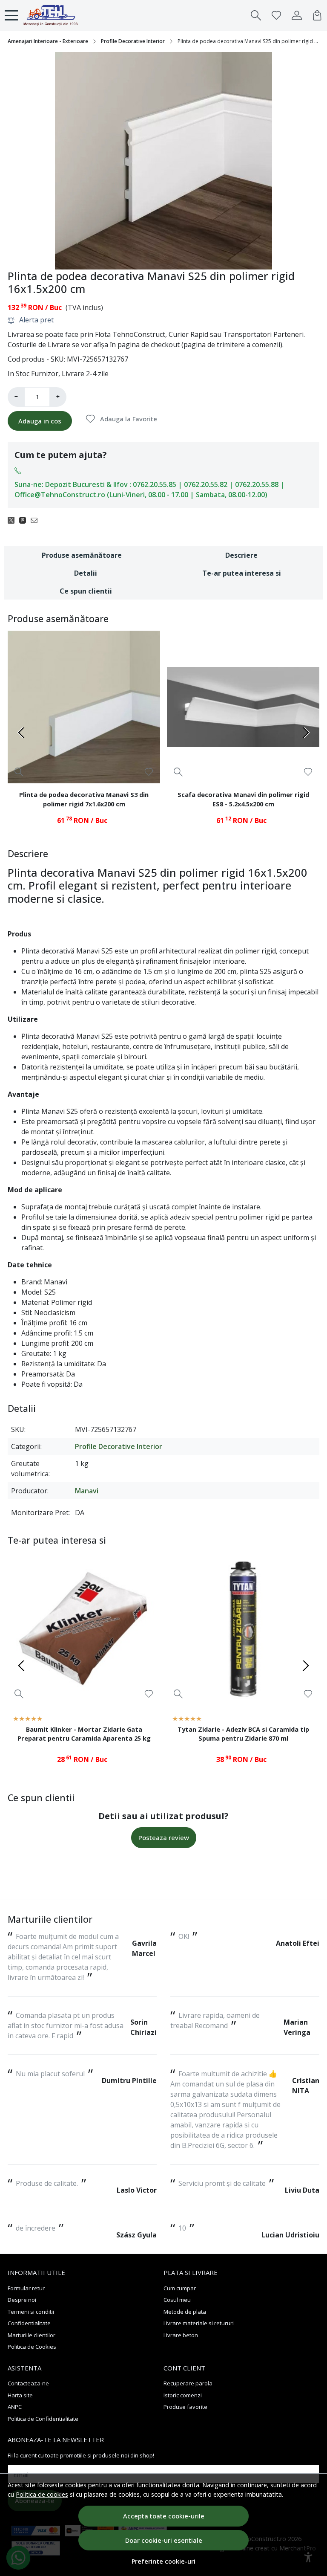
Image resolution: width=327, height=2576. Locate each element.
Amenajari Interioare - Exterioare (48, 41)
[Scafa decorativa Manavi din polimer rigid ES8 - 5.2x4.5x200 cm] (243, 707)
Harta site (20, 2395)
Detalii (86, 573)
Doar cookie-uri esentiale (164, 2540)
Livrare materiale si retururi (199, 2323)
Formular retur (26, 2288)
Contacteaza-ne (28, 2383)
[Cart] (317, 15)
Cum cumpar (180, 2288)
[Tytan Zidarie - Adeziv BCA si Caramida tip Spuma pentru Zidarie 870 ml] (243, 1629)
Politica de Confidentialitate (43, 2419)
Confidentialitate (29, 2323)
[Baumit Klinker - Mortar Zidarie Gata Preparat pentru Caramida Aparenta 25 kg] (84, 1629)
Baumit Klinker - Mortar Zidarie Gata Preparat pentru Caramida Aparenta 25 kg (84, 1734)
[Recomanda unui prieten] (36, 520)
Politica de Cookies (32, 2347)
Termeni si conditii (31, 2312)
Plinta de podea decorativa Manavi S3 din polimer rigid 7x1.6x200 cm (84, 799)
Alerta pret (36, 320)
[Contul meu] (297, 15)
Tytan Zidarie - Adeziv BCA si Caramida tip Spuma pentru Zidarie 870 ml (243, 1734)
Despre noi (22, 2300)
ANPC (15, 2407)
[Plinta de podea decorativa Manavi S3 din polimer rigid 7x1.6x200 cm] (84, 707)
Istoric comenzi (183, 2395)
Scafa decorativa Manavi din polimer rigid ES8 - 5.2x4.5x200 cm (243, 799)
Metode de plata (185, 2312)
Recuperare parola (188, 2383)
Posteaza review (164, 1837)
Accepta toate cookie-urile (164, 2516)
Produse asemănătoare (82, 555)
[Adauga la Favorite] (149, 772)
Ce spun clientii (86, 591)
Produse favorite (185, 2407)
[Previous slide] (21, 733)
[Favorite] (276, 15)
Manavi (87, 1491)
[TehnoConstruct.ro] (51, 15)
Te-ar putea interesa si (242, 573)
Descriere (241, 555)
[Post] (13, 520)
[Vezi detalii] (19, 772)
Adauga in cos (40, 421)
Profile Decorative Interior (133, 41)
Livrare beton (181, 2335)
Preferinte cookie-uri (163, 2561)
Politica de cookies (42, 2494)
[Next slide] (306, 733)
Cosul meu (177, 2300)
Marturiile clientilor (32, 2335)
